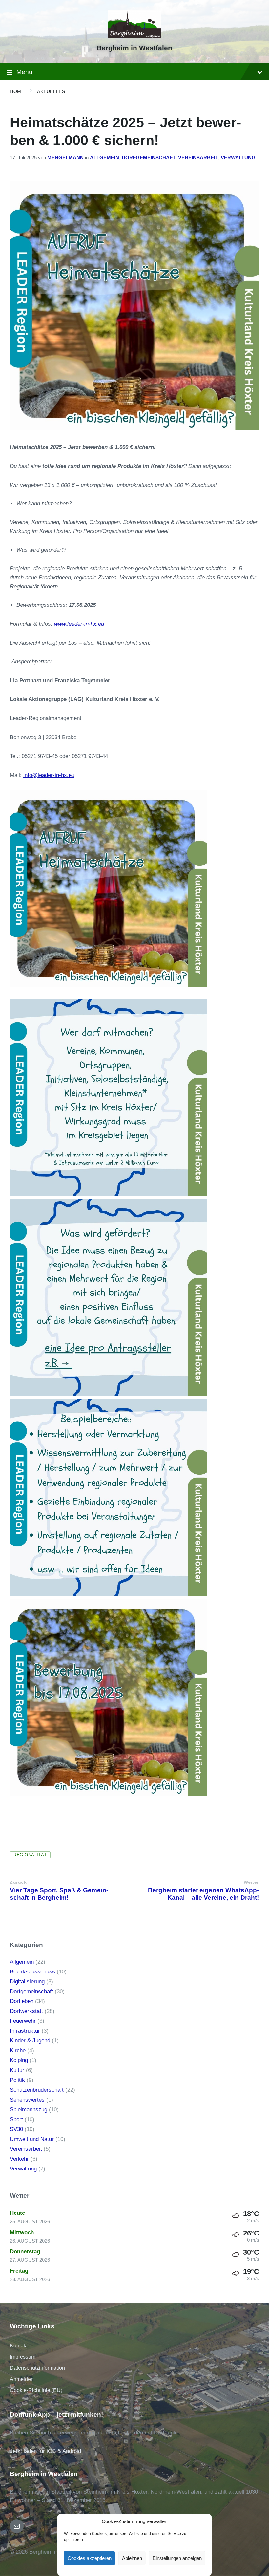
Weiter (251, 1882)
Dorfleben (22, 2001)
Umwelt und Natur (32, 2139)
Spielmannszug (29, 2110)
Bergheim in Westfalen (134, 48)
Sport (16, 2119)
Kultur (17, 2070)
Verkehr (19, 2159)
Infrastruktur (25, 2031)
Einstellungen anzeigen (177, 2558)
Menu (24, 72)
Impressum (23, 2357)
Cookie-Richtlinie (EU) (36, 2390)
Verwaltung (238, 158)
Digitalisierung (27, 1982)
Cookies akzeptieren (90, 2558)
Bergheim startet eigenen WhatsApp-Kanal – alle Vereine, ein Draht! (203, 1894)
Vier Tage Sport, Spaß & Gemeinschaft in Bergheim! (59, 1894)
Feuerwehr (23, 2021)
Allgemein (104, 158)
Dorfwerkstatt (26, 2011)
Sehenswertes (27, 2100)
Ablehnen (132, 2558)
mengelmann (65, 158)
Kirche (18, 2050)
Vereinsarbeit (198, 158)
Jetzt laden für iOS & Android (45, 2451)
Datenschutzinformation (37, 2368)
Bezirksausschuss (32, 1972)
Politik (17, 2080)
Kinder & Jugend (30, 2041)
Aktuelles (51, 91)
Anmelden (22, 2379)
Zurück (18, 1882)
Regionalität (30, 1855)
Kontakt (19, 2346)
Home (17, 91)
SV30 (16, 2129)
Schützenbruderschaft (37, 2090)
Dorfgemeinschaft (149, 158)
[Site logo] (135, 36)
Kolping (19, 2060)
